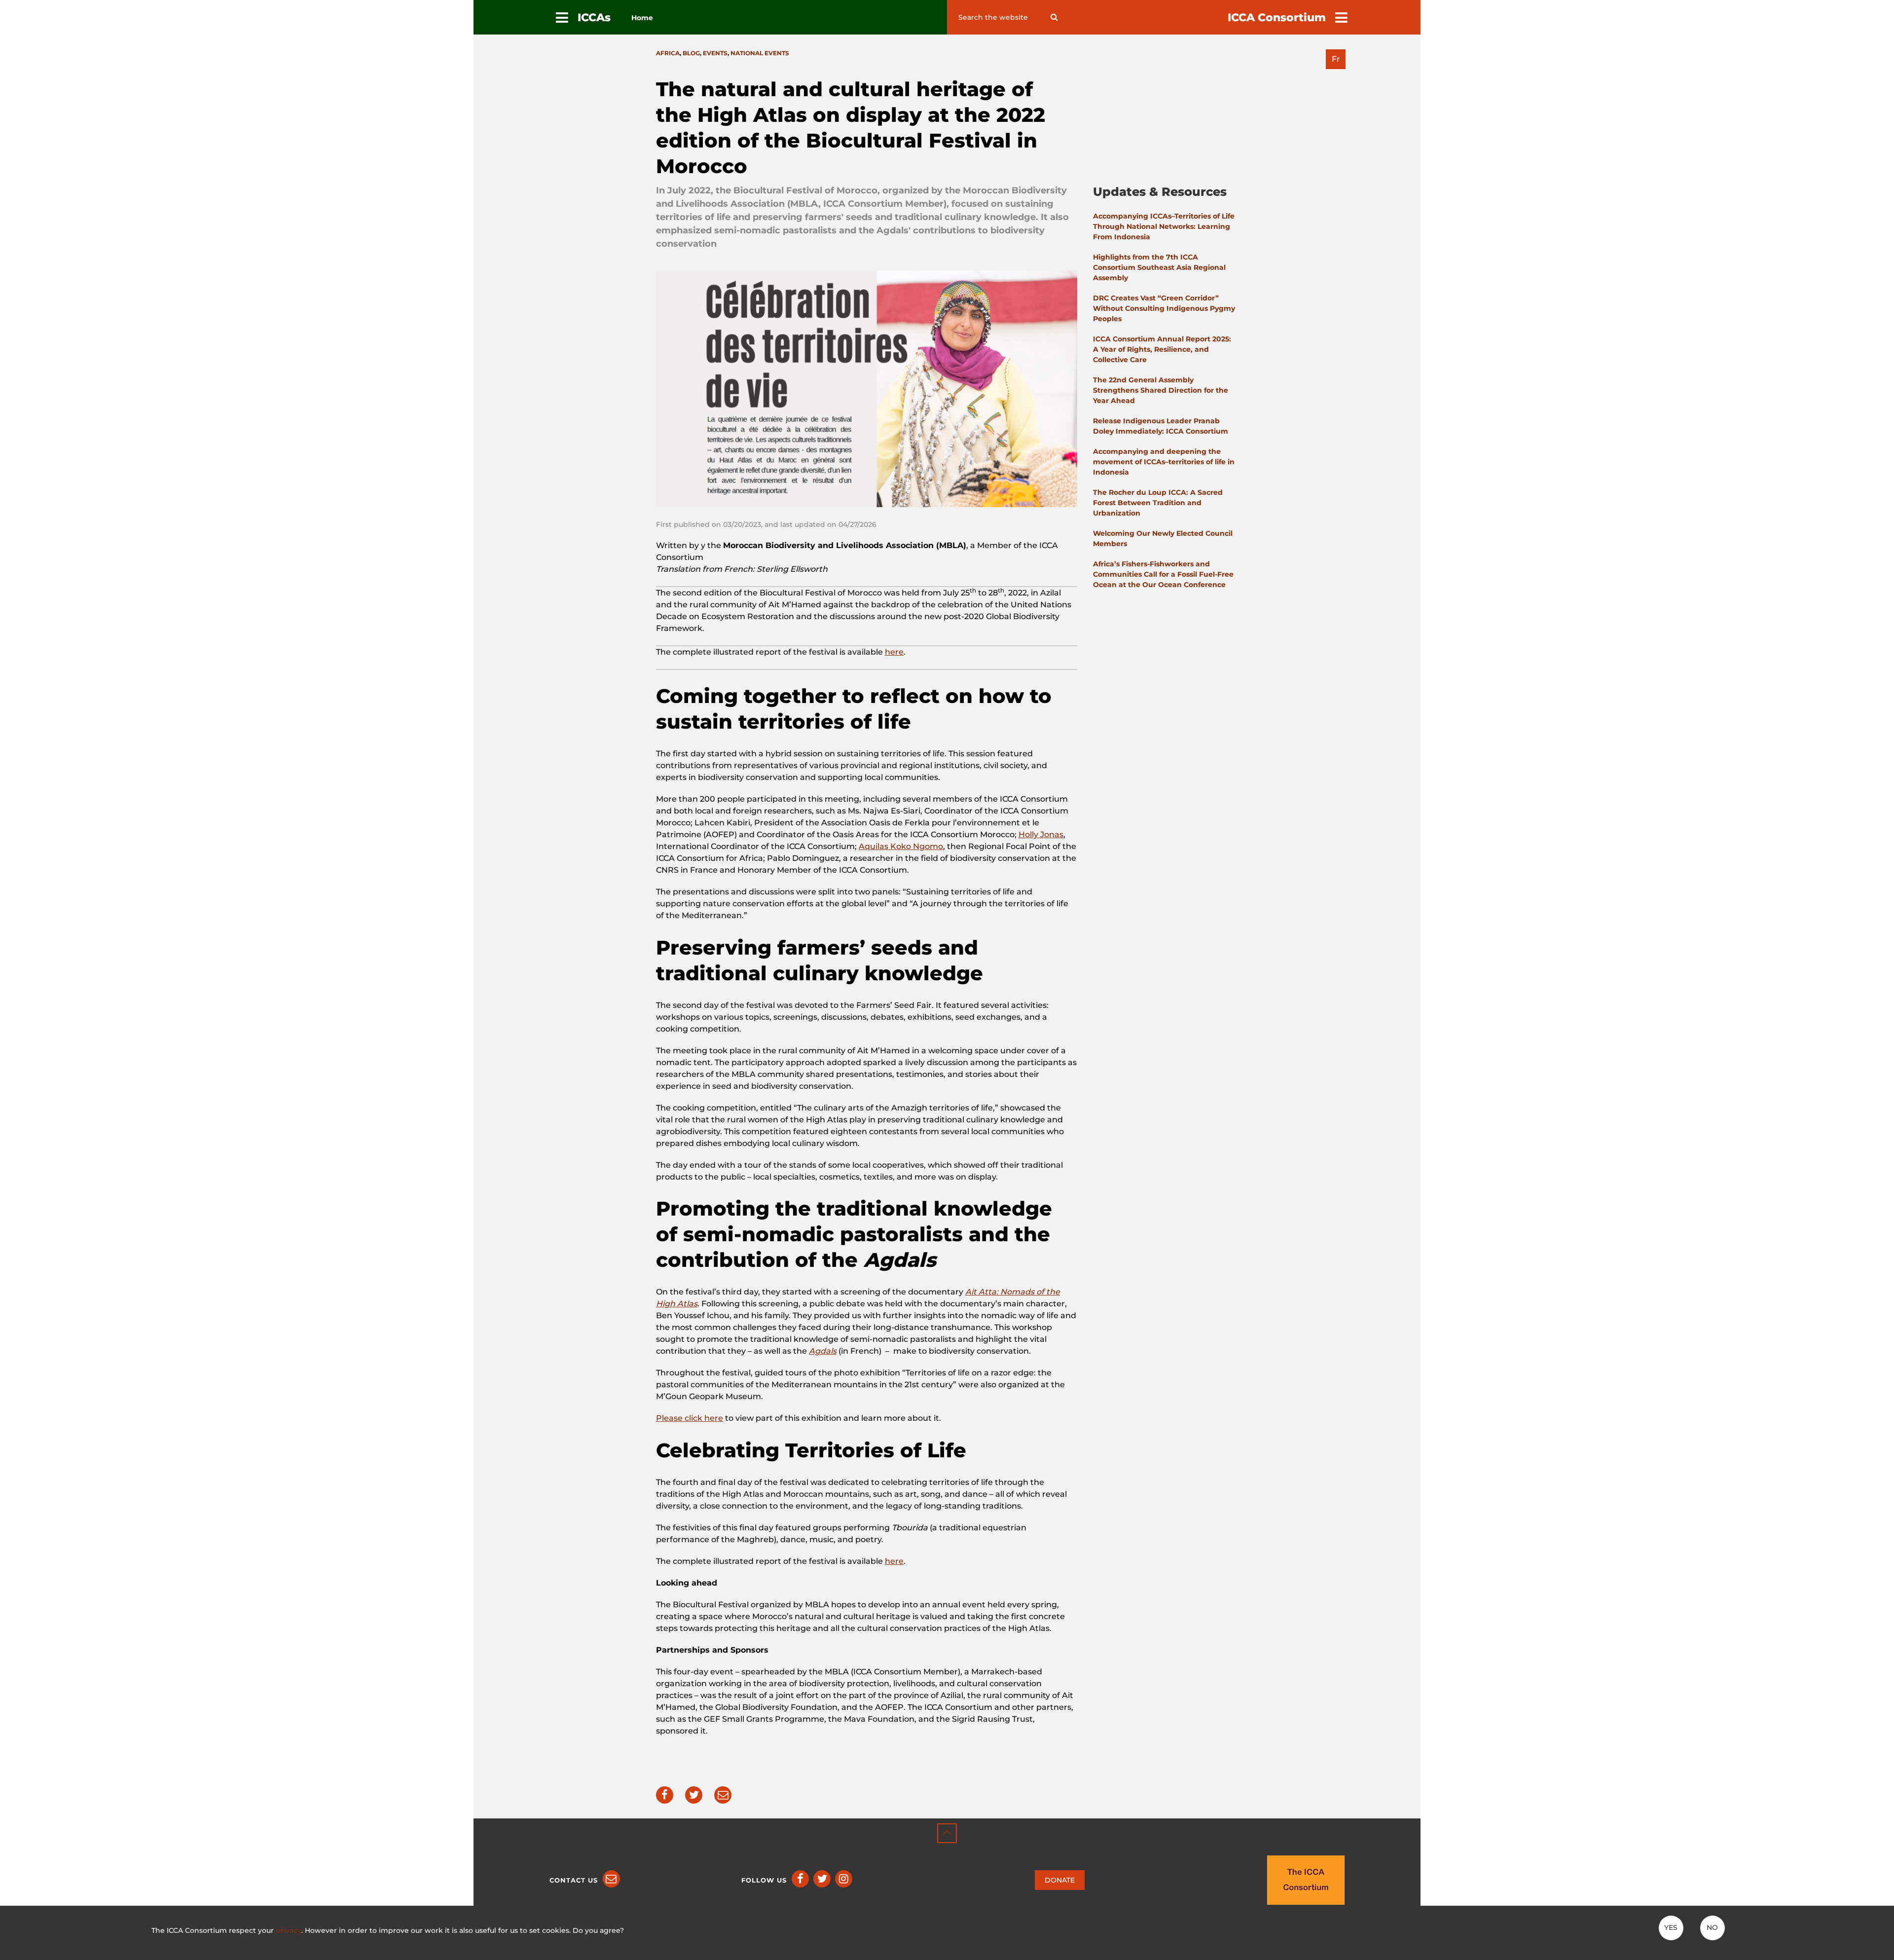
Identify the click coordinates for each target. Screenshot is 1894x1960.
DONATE (1060, 1880)
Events (715, 53)
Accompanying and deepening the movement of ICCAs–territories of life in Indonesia (1164, 462)
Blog (691, 53)
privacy (289, 1930)
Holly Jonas (1041, 834)
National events (760, 53)
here (894, 652)
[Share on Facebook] (665, 1795)
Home (642, 18)
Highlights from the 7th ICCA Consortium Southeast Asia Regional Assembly (1159, 267)
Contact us (574, 1880)
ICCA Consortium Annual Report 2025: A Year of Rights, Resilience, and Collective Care (1162, 349)
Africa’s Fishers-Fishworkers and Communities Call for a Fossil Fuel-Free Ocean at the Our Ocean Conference (1163, 574)
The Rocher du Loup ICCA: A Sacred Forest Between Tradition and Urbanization (1158, 503)
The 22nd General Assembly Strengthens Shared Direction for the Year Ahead (1161, 390)
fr (1336, 59)
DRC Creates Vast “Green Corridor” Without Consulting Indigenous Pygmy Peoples (1164, 308)
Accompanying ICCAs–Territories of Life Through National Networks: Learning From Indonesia (1164, 226)
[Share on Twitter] (694, 1795)
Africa (668, 53)
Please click (680, 1418)
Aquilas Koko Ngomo (901, 846)
